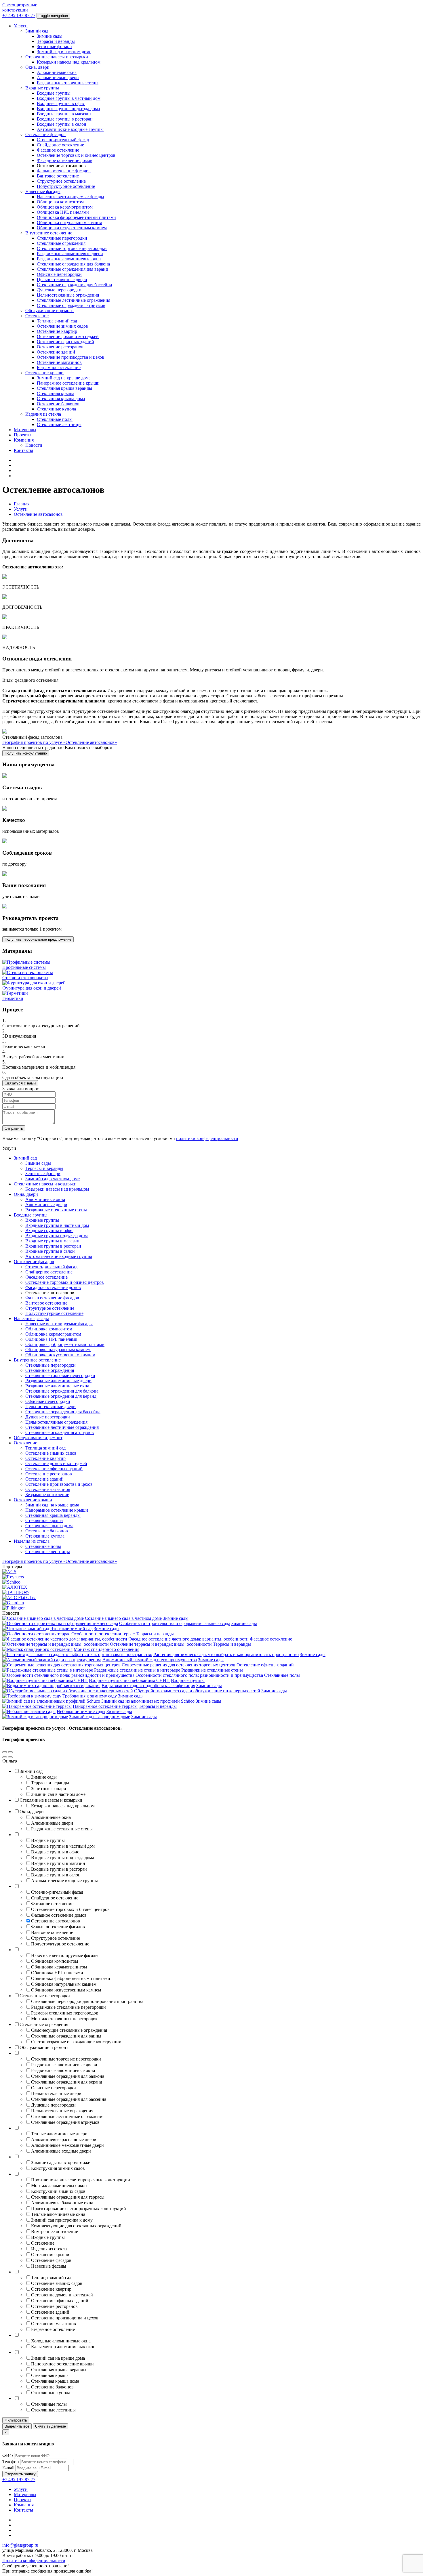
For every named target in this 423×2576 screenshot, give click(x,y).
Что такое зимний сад (72, 1629)
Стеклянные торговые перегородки (72, 248)
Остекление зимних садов (62, 326)
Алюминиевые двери (58, 78)
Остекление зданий (56, 352)
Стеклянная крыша (56, 393)
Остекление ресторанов (60, 347)
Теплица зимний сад (57, 321)
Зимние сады (50, 36)
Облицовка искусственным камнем (72, 228)
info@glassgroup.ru (20, 2545)
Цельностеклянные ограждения (68, 295)
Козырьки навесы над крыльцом (69, 62)
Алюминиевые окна (57, 72)
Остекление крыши (44, 373)
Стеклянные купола (56, 409)
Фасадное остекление (58, 150)
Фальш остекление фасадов (64, 171)
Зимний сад (37, 31)
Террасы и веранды (56, 41)
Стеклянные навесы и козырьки (57, 57)
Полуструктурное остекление (66, 186)
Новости (34, 445)
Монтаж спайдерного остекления (106, 1649)
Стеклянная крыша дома (61, 399)
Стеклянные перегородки (62, 238)
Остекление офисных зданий (65, 342)
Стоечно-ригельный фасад (63, 140)
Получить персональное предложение (38, 939)
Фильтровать (16, 2420)
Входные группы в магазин (64, 114)
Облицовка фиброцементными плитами (76, 217)
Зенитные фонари (54, 46)
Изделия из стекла (43, 414)
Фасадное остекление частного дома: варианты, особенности (188, 1639)
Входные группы (42, 88)
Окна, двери (37, 67)
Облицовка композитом (60, 202)
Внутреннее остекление (49, 233)
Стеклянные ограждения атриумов (71, 305)
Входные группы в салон (62, 124)
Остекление (37, 316)
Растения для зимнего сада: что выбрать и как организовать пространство (226, 1654)
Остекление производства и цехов (70, 357)
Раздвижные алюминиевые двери (70, 254)
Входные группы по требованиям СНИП (129, 1680)
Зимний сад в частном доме (64, 52)
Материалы (25, 430)
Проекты (23, 435)
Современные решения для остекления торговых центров (179, 1665)
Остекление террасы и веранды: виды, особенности (161, 1644)
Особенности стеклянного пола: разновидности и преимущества (199, 1675)
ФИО (8, 2456)
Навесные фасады (43, 191)
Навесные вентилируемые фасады (70, 197)
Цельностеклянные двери (62, 279)
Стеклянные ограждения (61, 243)
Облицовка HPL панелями (63, 212)
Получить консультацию (26, 753)
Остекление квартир (57, 331)
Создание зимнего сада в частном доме (123, 1618)
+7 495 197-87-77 (19, 15)
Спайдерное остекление (60, 145)
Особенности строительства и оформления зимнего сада (175, 1623)
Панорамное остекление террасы (105, 1706)
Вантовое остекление (58, 176)
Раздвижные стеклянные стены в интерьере (137, 1670)
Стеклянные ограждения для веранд (72, 269)
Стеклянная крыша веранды (64, 388)
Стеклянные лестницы (59, 424)
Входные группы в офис (61, 103)
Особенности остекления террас (103, 1634)
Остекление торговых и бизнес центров (76, 155)
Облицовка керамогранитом (65, 207)
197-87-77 (19, 2479)
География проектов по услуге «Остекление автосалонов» (60, 742)
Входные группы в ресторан (65, 119)
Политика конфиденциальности (34, 2561)
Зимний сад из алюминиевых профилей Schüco (148, 1701)
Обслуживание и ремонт (50, 311)
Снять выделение (51, 2426)
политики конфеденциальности (207, 1138)
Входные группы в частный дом (69, 98)
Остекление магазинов (59, 362)
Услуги (21, 26)
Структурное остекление (61, 181)
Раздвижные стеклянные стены (68, 83)
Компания (24, 440)
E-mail (8, 2468)
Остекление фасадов (45, 134)
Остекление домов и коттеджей (68, 336)
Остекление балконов (58, 404)
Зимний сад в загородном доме (100, 1717)
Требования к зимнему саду (90, 1696)
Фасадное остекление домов (65, 160)
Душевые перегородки (59, 290)
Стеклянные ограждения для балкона (73, 264)
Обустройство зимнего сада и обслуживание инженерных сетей (197, 1691)
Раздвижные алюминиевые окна (69, 259)
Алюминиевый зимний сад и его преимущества (150, 1660)
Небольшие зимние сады (81, 1711)
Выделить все (17, 2426)
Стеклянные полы (55, 419)
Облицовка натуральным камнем (69, 223)
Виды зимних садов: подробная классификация (148, 1686)
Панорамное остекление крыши (68, 383)
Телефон (11, 2462)
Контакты (23, 450)
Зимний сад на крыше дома (64, 378)
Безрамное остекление (59, 367)
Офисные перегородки (59, 274)
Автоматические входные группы (70, 129)
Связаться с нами (20, 1083)
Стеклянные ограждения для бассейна (74, 285)
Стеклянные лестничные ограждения (74, 300)
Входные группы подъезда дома (68, 109)
